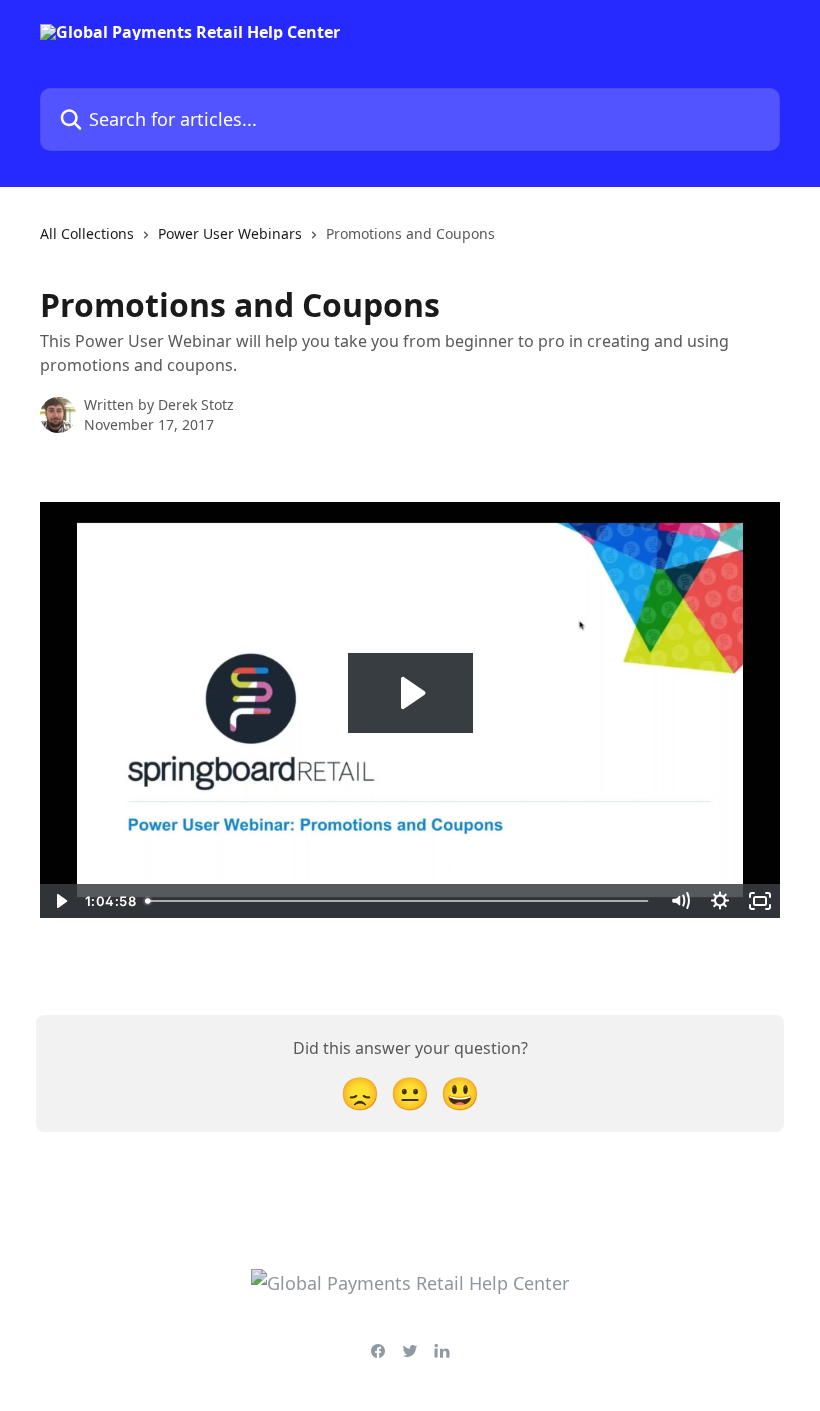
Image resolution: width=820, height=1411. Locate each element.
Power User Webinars (230, 233)
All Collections (87, 233)
